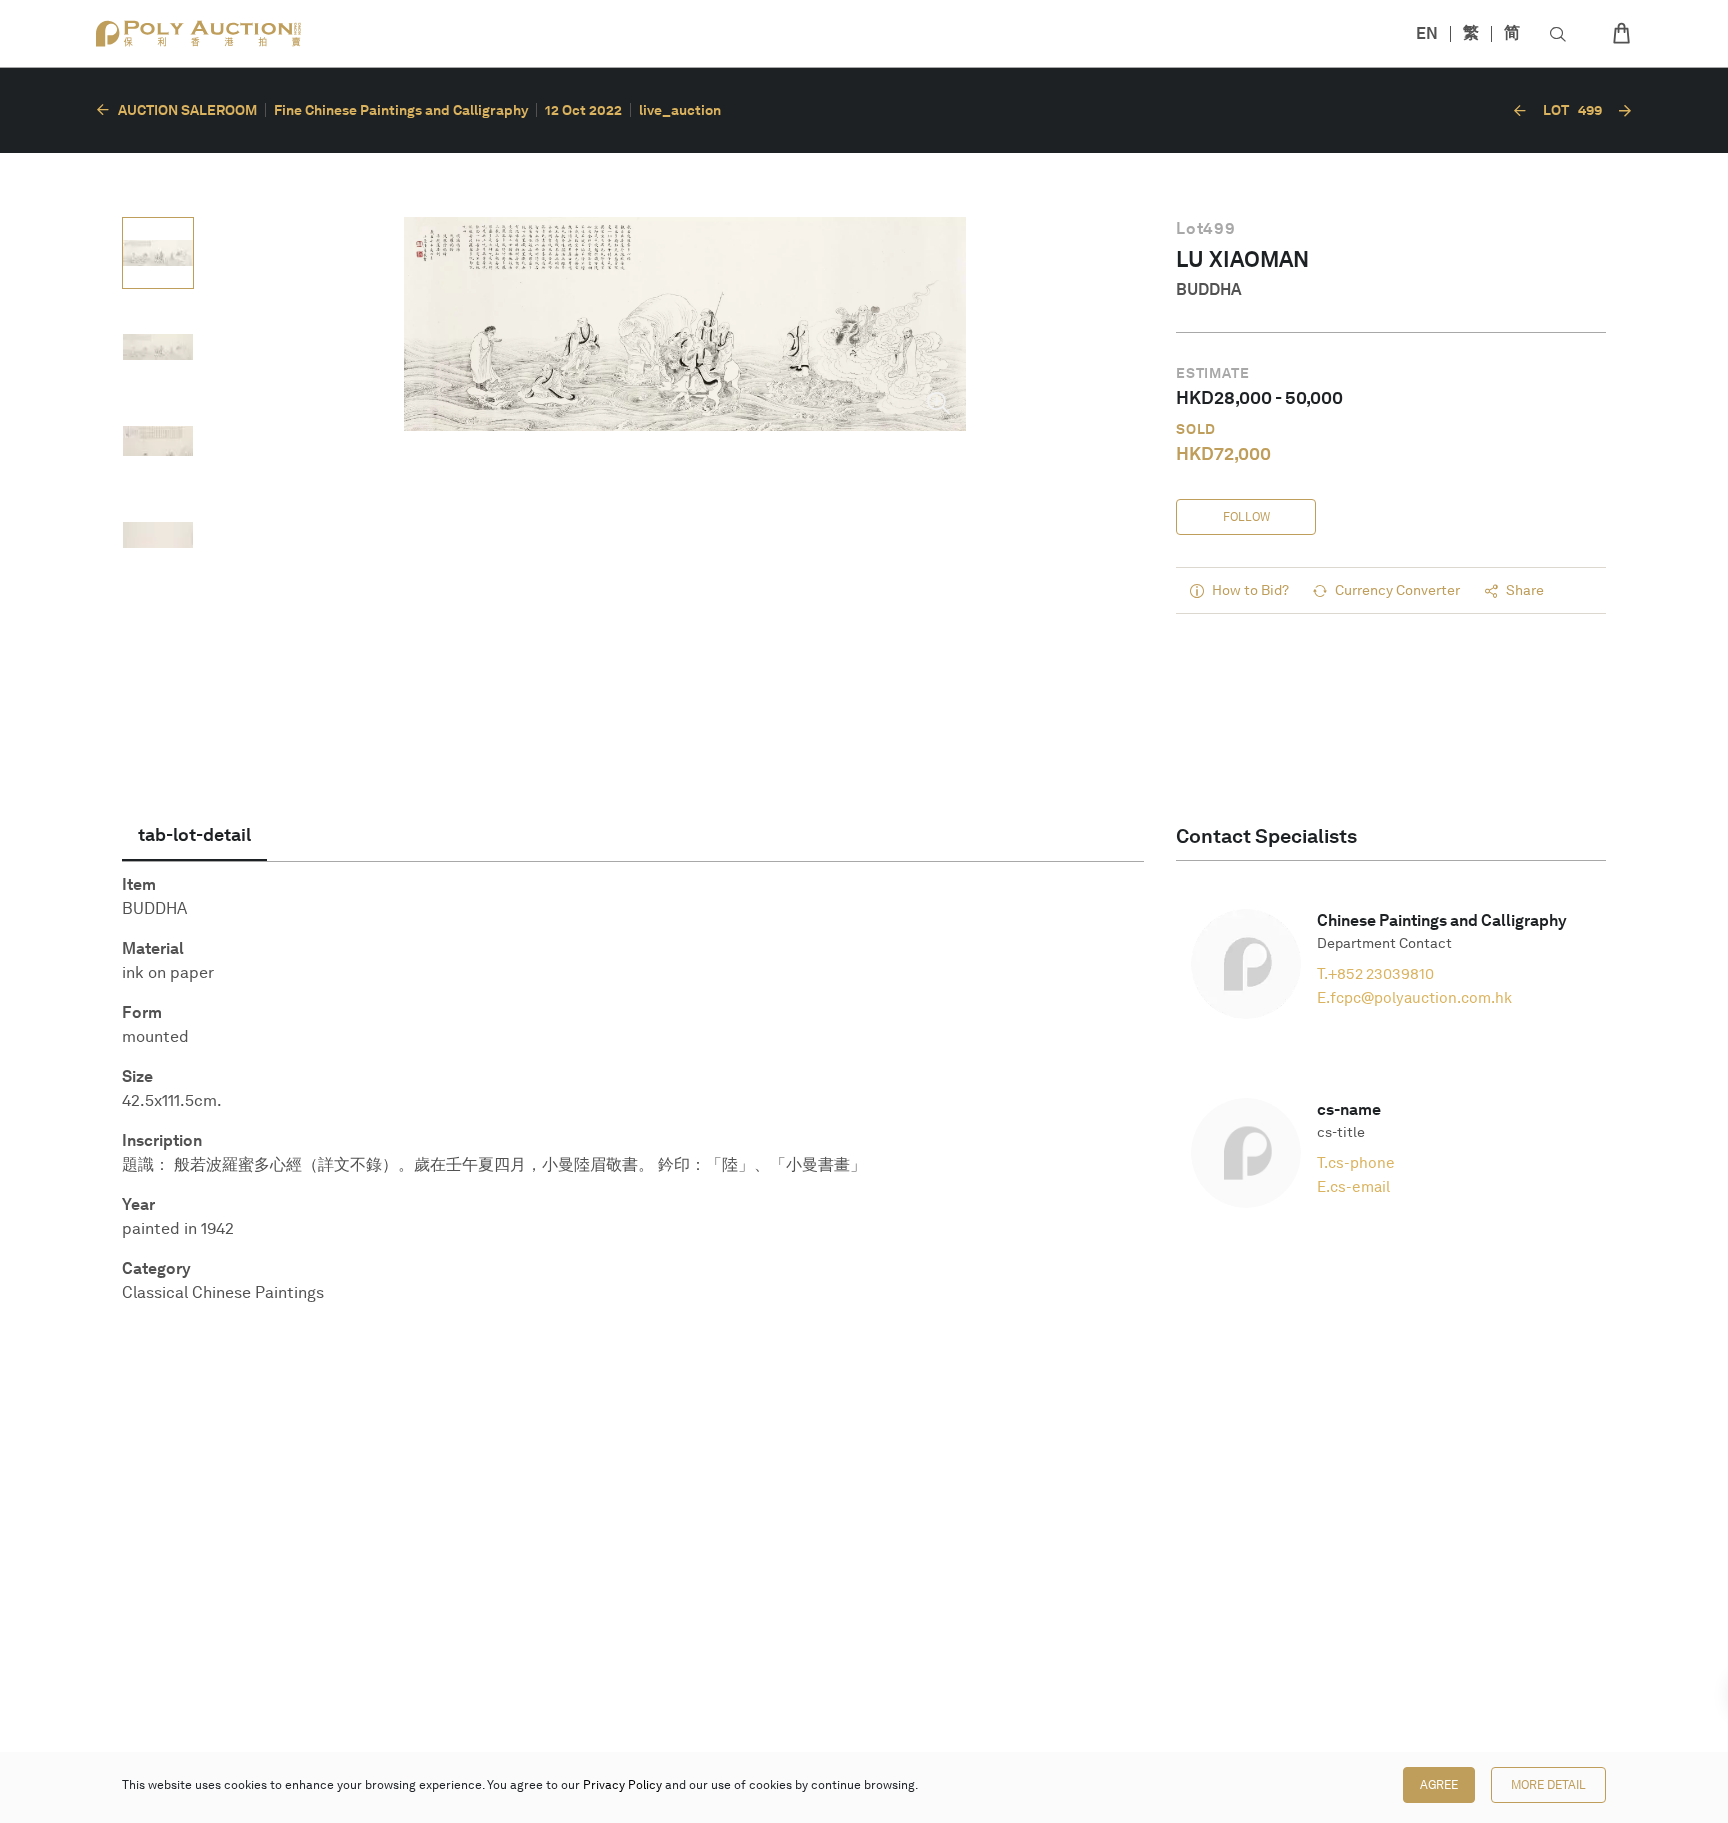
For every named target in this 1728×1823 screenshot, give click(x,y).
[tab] (194, 835)
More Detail (1548, 1785)
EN (1427, 33)
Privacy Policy (622, 1785)
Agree (1439, 1785)
